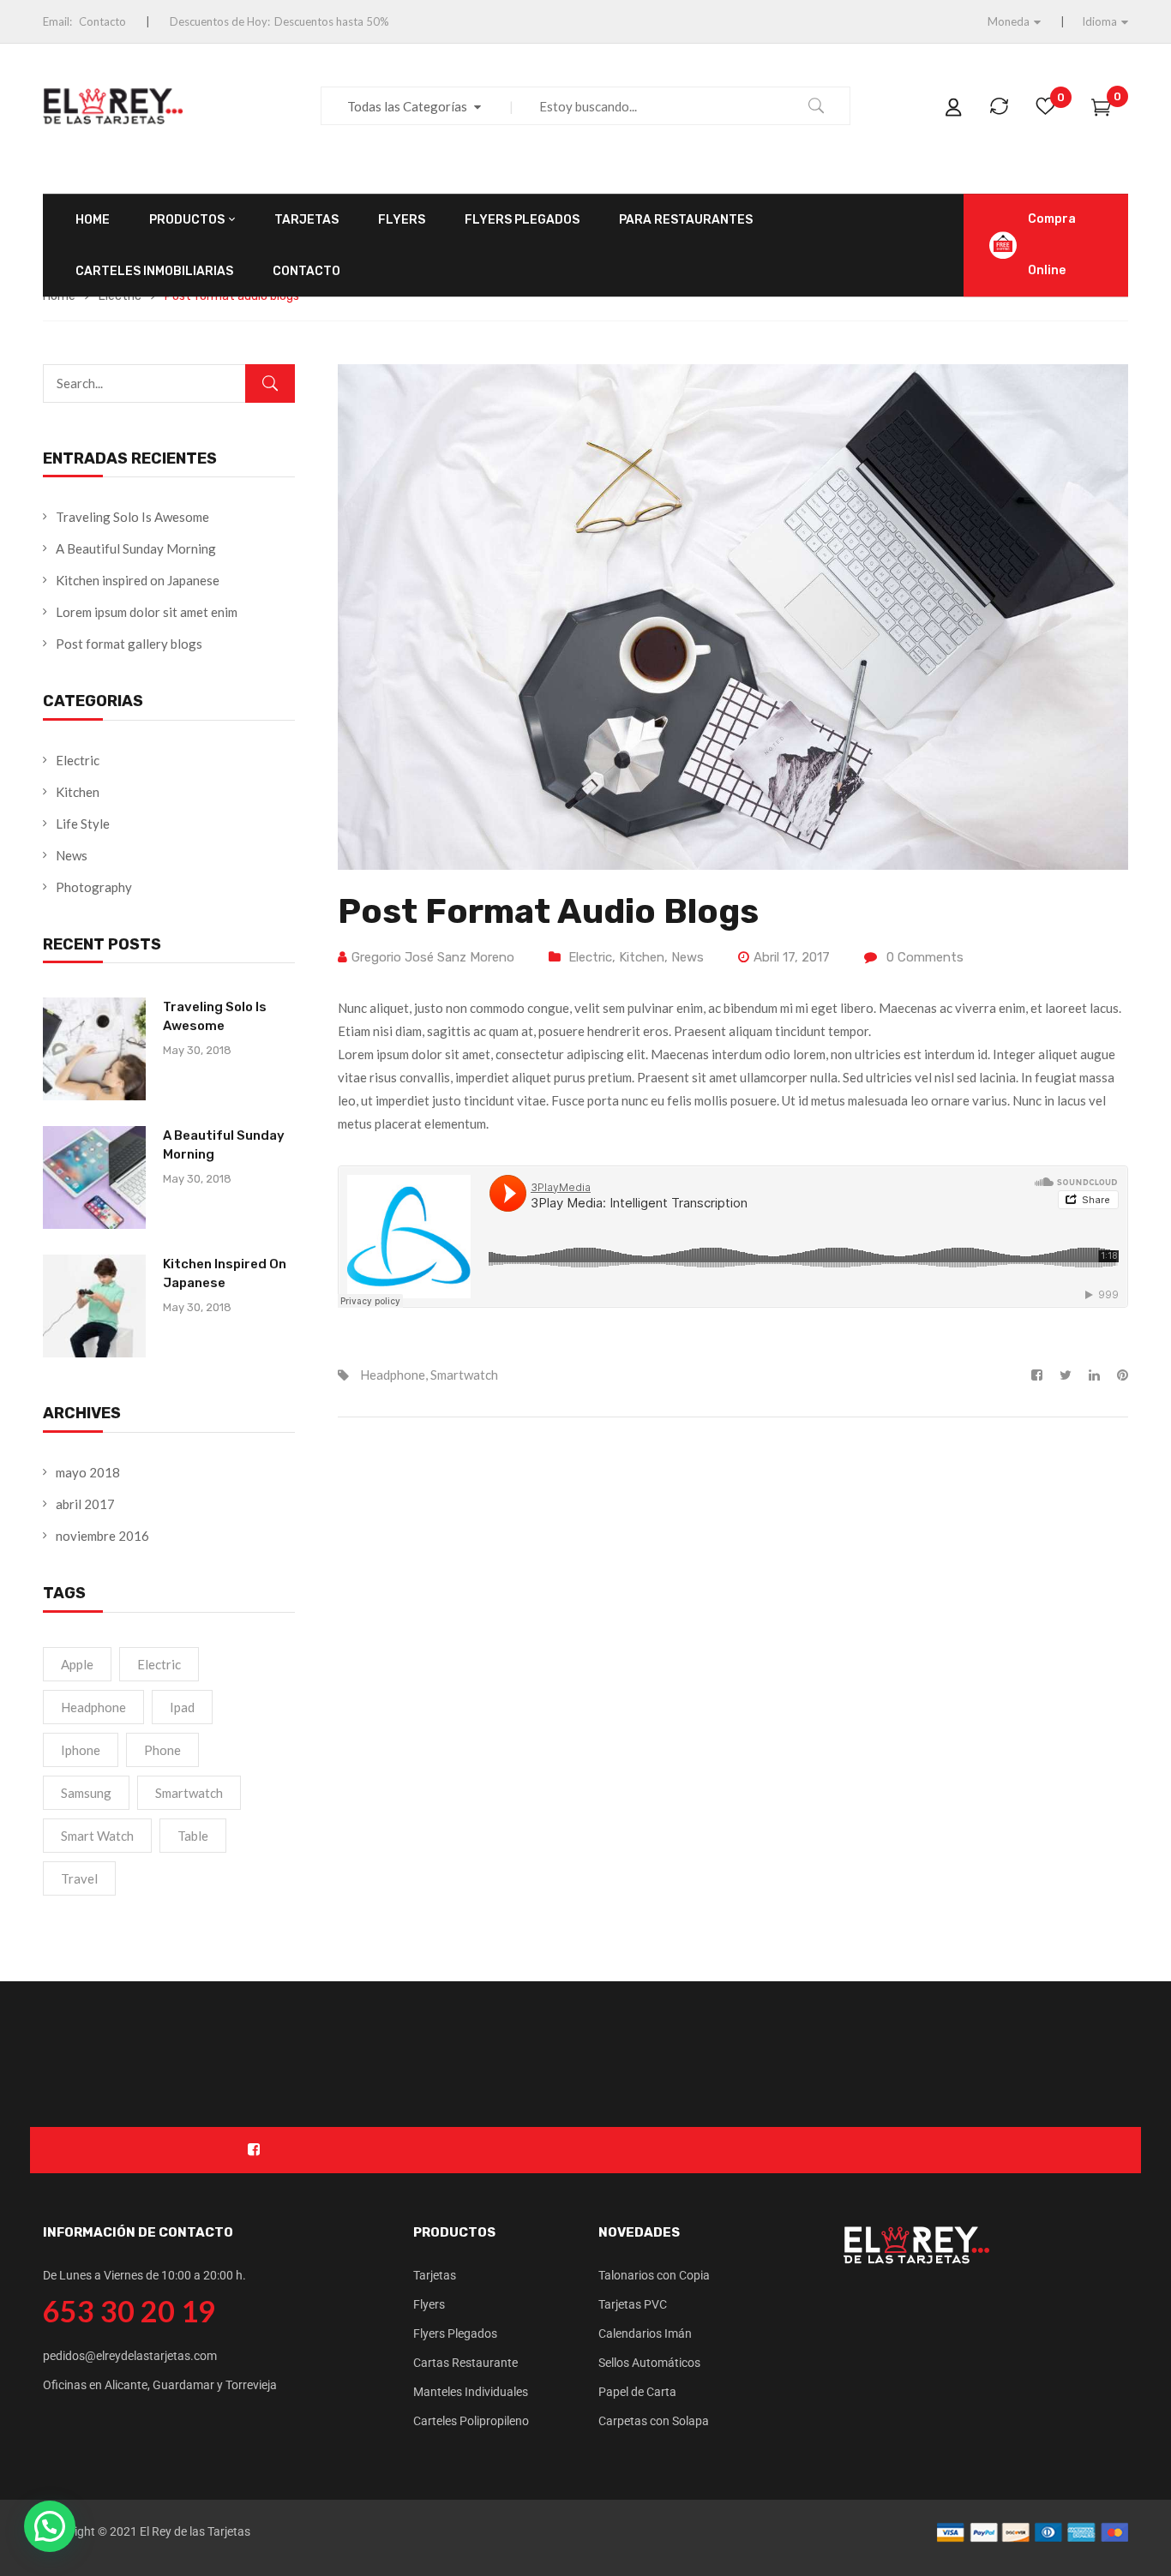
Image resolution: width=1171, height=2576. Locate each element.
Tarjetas (435, 2275)
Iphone (81, 1750)
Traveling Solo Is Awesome (132, 517)
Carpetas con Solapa (654, 2421)
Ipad (182, 1707)
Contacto (102, 21)
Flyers (429, 2304)
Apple (77, 1664)
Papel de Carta (637, 2392)
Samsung (86, 1793)
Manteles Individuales (471, 2392)
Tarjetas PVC (633, 2304)
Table (193, 1836)
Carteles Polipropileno (471, 2421)
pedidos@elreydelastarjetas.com (130, 2356)
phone (162, 1750)
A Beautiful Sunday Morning (136, 548)
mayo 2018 (88, 1472)
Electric (78, 760)
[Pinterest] (1118, 1375)
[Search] (270, 383)
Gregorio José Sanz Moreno (433, 957)
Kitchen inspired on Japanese (138, 580)
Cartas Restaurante (465, 2363)
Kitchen (78, 792)
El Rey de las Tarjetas (195, 2531)
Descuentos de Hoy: (220, 21)
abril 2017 (85, 1504)
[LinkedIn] (1094, 1375)
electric (159, 1664)
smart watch (97, 1836)
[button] (50, 2526)
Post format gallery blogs (129, 644)
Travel (79, 1878)
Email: (57, 21)
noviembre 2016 (102, 1536)
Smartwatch (189, 1793)
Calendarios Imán (645, 2333)
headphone (93, 1707)
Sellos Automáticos (649, 2363)
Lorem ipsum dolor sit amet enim (147, 612)
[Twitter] (1066, 1375)
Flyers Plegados (455, 2333)
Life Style (83, 824)
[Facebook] (1041, 1375)
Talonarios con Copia (654, 2275)
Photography (94, 887)
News (72, 855)
